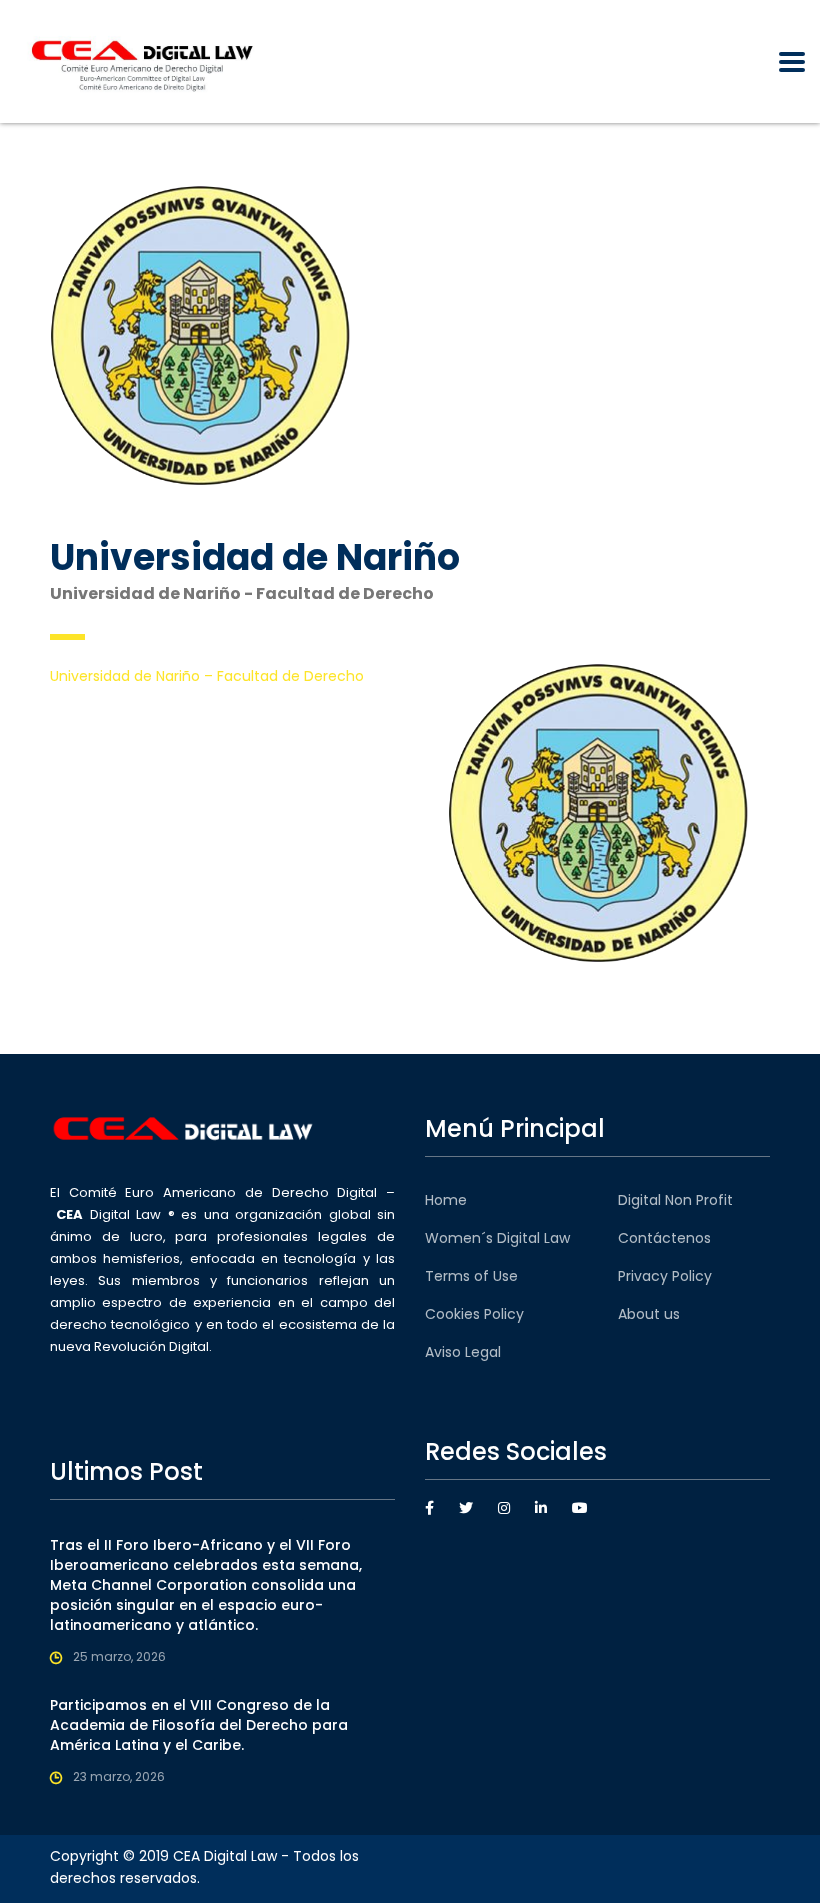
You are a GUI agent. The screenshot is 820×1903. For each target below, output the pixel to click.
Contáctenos (664, 1238)
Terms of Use (471, 1276)
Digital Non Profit (675, 1200)
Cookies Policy (474, 1314)
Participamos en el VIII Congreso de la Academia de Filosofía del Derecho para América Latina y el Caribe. (199, 1725)
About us (649, 1314)
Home (446, 1200)
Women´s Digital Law (497, 1238)
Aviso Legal (463, 1352)
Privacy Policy (665, 1276)
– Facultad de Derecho (282, 676)
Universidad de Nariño (125, 676)
